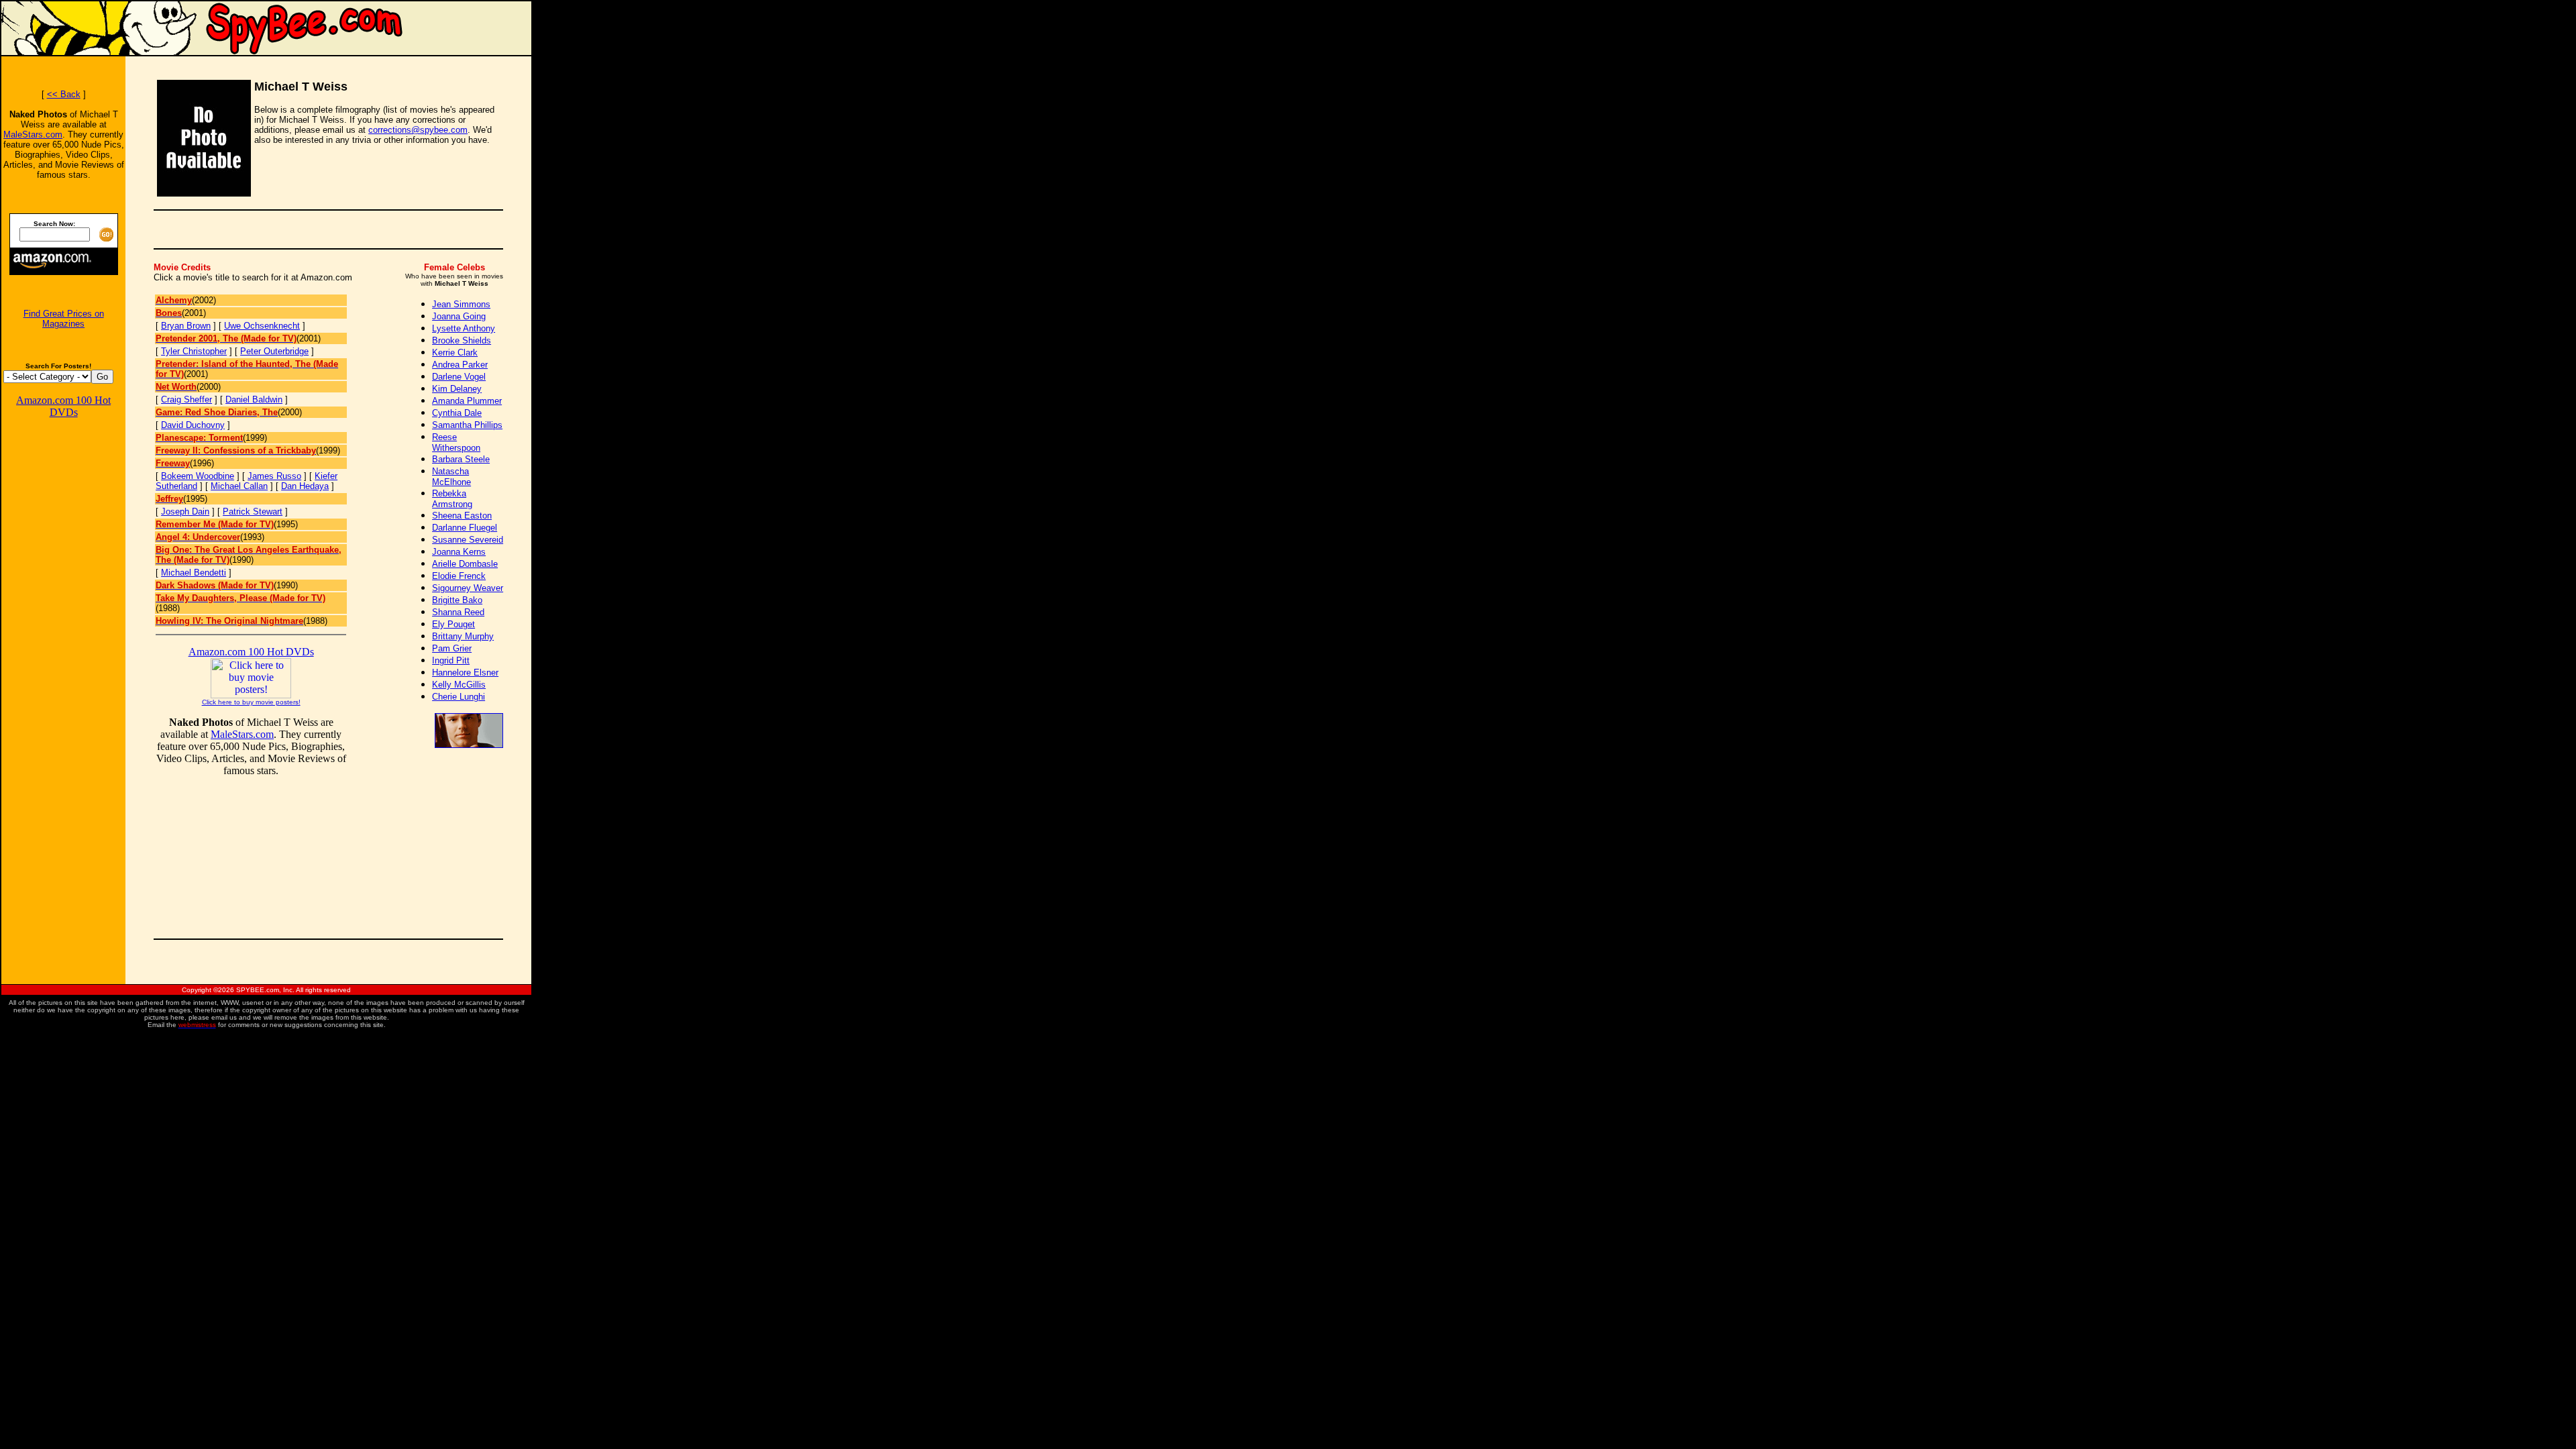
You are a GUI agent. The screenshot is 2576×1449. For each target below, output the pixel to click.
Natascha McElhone (451, 477)
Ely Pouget (453, 624)
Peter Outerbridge (274, 351)
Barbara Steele (461, 459)
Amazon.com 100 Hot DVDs (63, 406)
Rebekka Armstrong (452, 499)
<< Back (64, 94)
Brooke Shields (462, 340)
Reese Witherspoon (456, 442)
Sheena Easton (462, 516)
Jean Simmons (461, 304)
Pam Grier (452, 648)
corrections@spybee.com (418, 130)
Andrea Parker (460, 365)
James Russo (274, 476)
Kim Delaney (457, 389)
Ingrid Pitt (451, 660)
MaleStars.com (33, 135)
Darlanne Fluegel (465, 528)
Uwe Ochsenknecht (262, 326)
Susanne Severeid (468, 540)
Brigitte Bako (457, 600)
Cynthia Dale (457, 413)
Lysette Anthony (464, 328)
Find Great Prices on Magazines (64, 319)
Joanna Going (459, 316)
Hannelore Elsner (465, 673)
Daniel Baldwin (254, 399)
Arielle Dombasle (465, 564)
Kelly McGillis (459, 685)
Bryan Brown (186, 326)
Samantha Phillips (467, 425)
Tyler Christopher (194, 351)
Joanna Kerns (459, 552)
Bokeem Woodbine (198, 476)
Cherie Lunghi (459, 697)
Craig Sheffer (186, 399)
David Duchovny (193, 425)
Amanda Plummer (467, 401)
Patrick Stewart (253, 512)
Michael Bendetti (194, 573)
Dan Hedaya (305, 486)
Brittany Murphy (463, 636)
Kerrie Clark (455, 353)
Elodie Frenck (459, 576)
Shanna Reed (458, 612)
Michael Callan (239, 486)
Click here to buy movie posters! (251, 702)
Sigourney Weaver (468, 588)
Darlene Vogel (459, 377)
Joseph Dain (185, 512)
